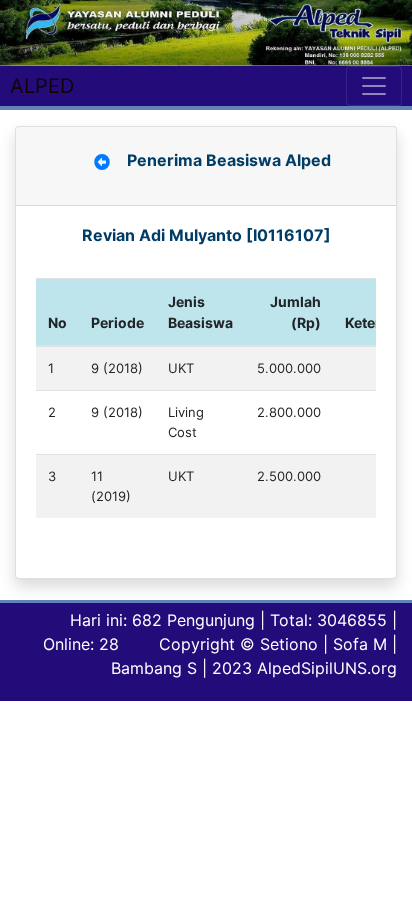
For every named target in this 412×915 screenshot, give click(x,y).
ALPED (42, 86)
